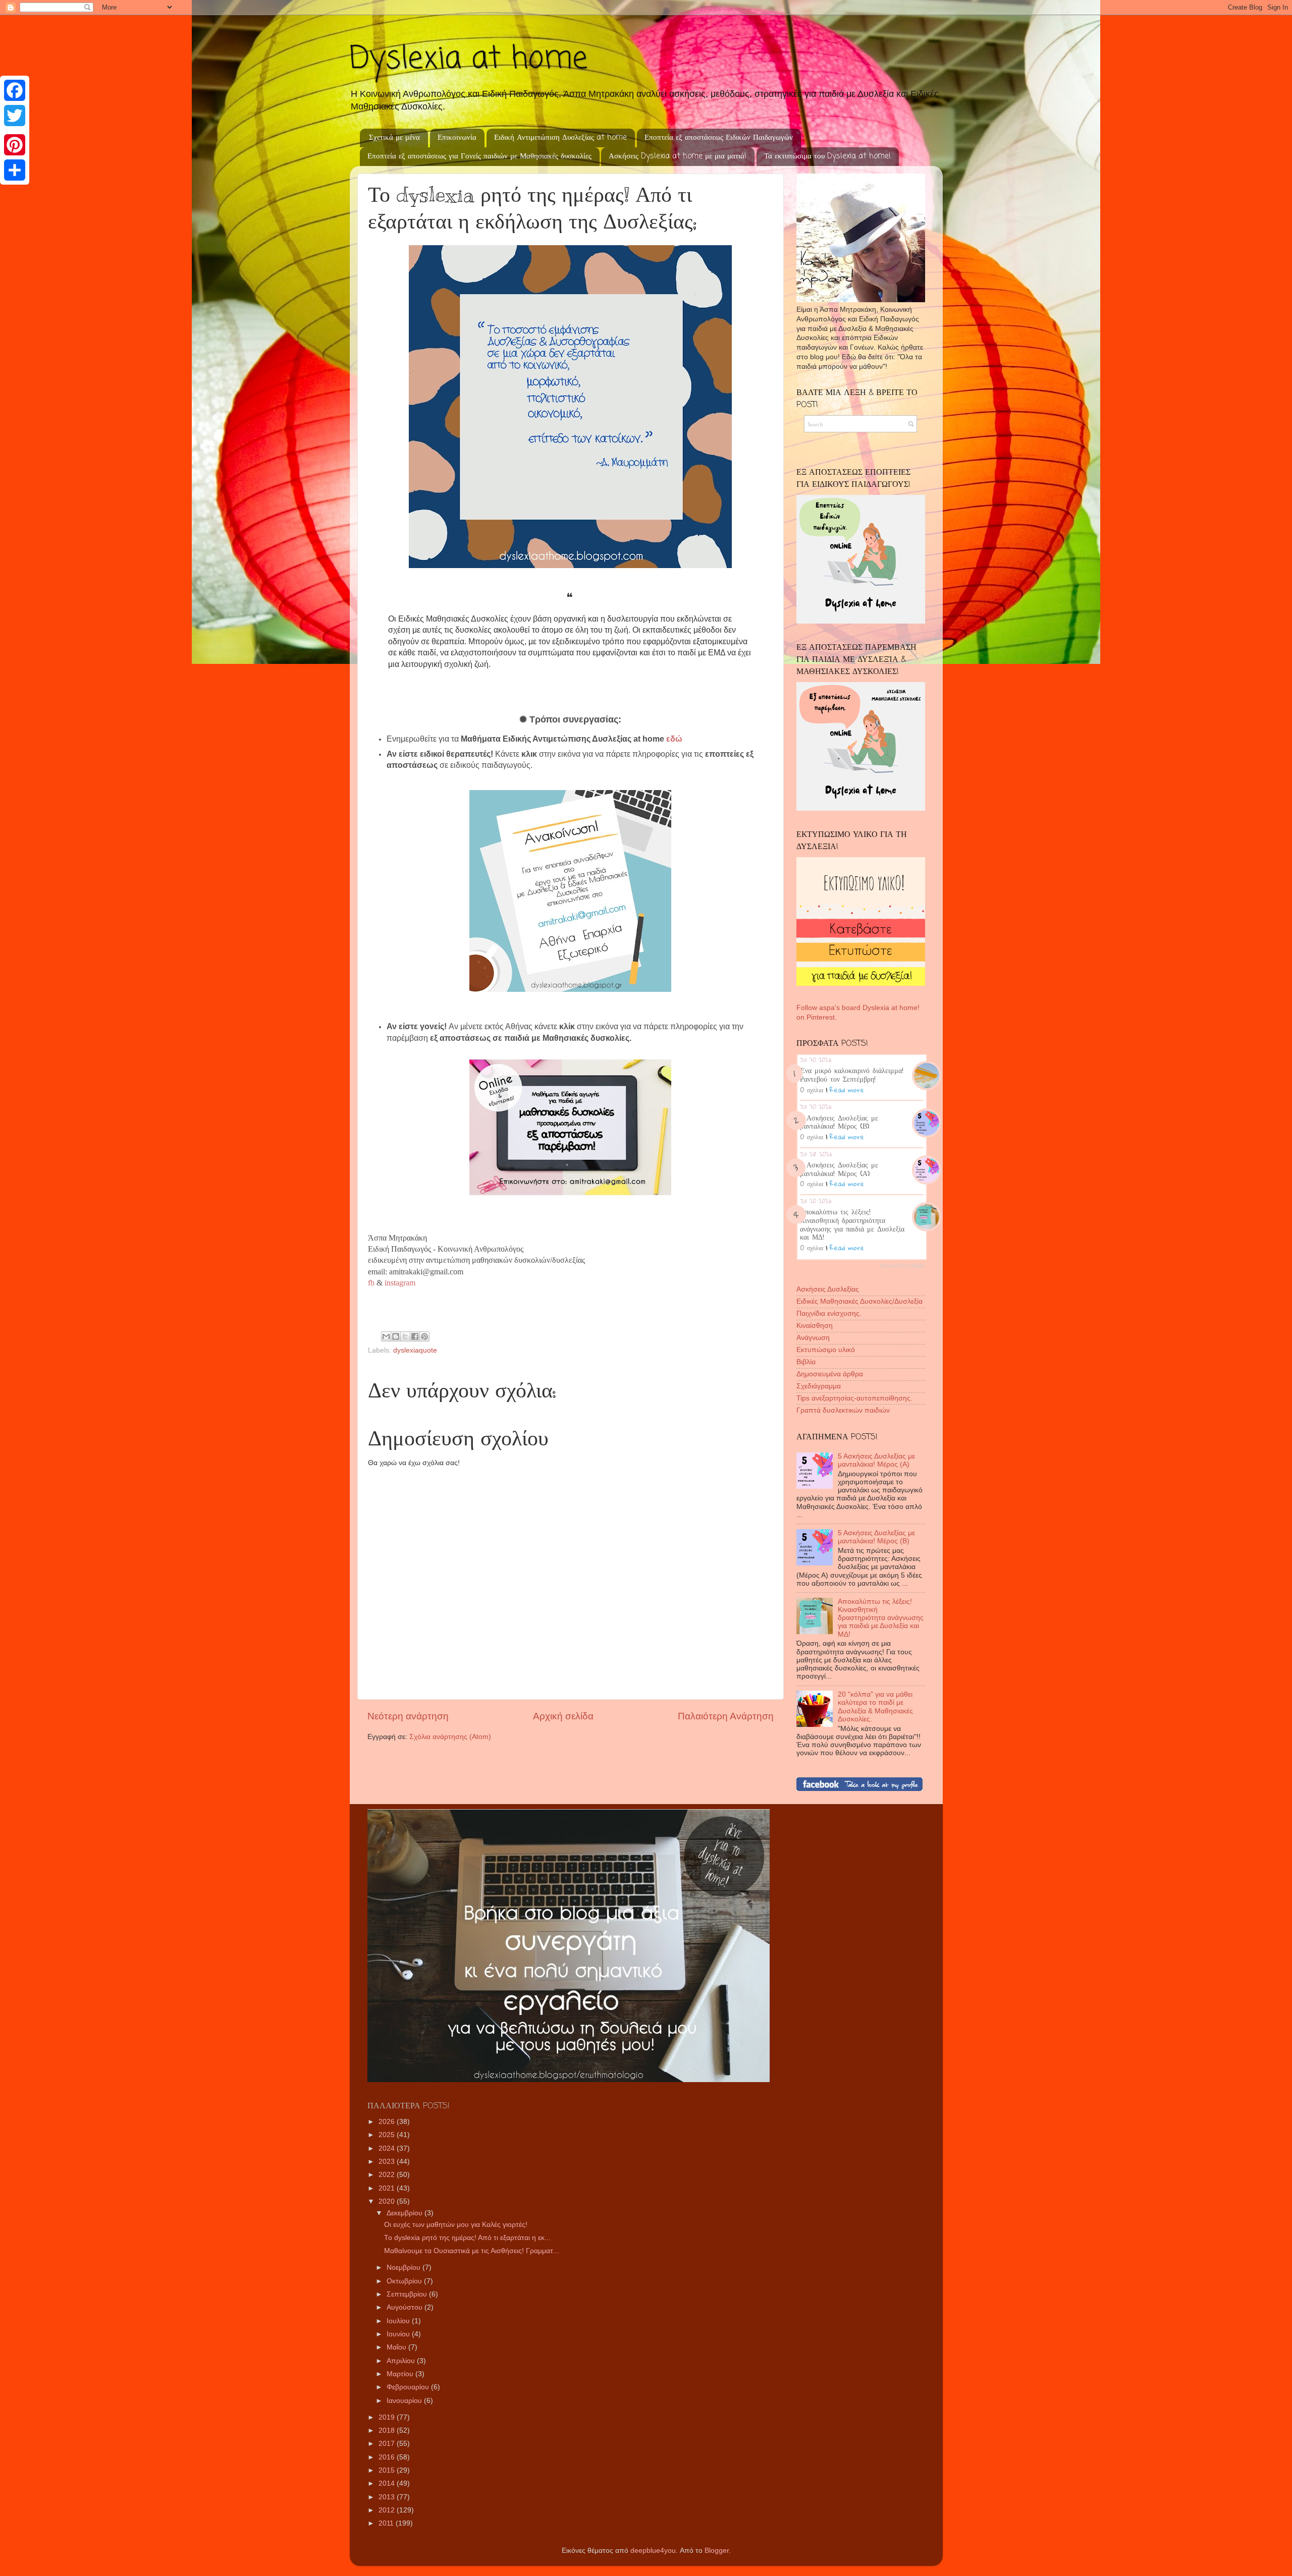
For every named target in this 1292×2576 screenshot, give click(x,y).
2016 (388, 2457)
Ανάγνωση (813, 1338)
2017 (388, 2444)
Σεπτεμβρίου (408, 2294)
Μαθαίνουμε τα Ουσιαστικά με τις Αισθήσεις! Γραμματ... (472, 2251)
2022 (388, 2175)
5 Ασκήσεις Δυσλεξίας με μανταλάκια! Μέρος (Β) (839, 1122)
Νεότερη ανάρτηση (408, 1716)
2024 (388, 2148)
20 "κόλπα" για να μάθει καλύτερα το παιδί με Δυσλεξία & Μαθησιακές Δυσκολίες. (875, 1707)
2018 (388, 2430)
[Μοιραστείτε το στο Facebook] (415, 1336)
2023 (388, 2162)
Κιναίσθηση (815, 1326)
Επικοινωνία (457, 138)
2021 (388, 2188)
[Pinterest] (15, 145)
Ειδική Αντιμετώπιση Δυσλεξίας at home (560, 138)
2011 (387, 2523)
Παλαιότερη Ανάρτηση (726, 1716)
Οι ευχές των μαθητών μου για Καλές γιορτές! (456, 2225)
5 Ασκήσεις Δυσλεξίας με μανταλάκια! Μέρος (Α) (839, 1169)
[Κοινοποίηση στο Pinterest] (424, 1336)
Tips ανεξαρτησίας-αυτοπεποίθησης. (854, 1398)
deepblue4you (653, 2551)
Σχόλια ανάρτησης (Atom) (450, 1737)
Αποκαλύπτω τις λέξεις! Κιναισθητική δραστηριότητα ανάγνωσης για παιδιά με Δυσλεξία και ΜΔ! (852, 1224)
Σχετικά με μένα (394, 138)
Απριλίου (402, 2361)
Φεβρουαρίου (409, 2387)
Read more (847, 1090)
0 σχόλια (812, 1090)
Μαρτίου (401, 2374)
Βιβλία (806, 1362)
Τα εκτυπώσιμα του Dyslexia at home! (827, 156)
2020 (388, 2201)
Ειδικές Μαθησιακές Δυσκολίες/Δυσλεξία (859, 1301)
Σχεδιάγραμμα (819, 1386)
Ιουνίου (399, 2334)
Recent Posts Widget (903, 1266)
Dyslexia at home (469, 59)
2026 (388, 2122)
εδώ (675, 739)
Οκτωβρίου (405, 2281)
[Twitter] (15, 116)
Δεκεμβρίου (406, 2213)
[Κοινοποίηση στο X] (405, 1336)
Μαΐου (397, 2347)
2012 (388, 2510)
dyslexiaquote (415, 1350)
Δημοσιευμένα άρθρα (830, 1374)
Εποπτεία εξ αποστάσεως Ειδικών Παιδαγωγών (719, 138)
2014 (388, 2483)
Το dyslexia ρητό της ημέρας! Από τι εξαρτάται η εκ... (467, 2238)
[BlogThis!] (396, 1336)
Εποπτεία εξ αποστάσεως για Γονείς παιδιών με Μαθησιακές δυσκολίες (479, 156)
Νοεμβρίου (405, 2267)
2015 (388, 2470)
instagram (399, 1283)
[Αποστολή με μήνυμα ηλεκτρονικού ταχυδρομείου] (386, 1336)
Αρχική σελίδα (563, 1716)
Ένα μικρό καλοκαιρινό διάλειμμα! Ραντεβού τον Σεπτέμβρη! (852, 1074)
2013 (388, 2497)
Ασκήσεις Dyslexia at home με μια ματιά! (678, 156)
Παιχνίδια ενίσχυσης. (829, 1313)
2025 (388, 2135)
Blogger (717, 2551)
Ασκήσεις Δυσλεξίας (828, 1289)
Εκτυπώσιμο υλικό (826, 1350)
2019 (388, 2417)
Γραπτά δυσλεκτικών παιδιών (843, 1410)
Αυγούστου (406, 2307)
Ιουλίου (399, 2321)
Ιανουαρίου (405, 2401)
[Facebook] (15, 90)
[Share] (15, 170)
